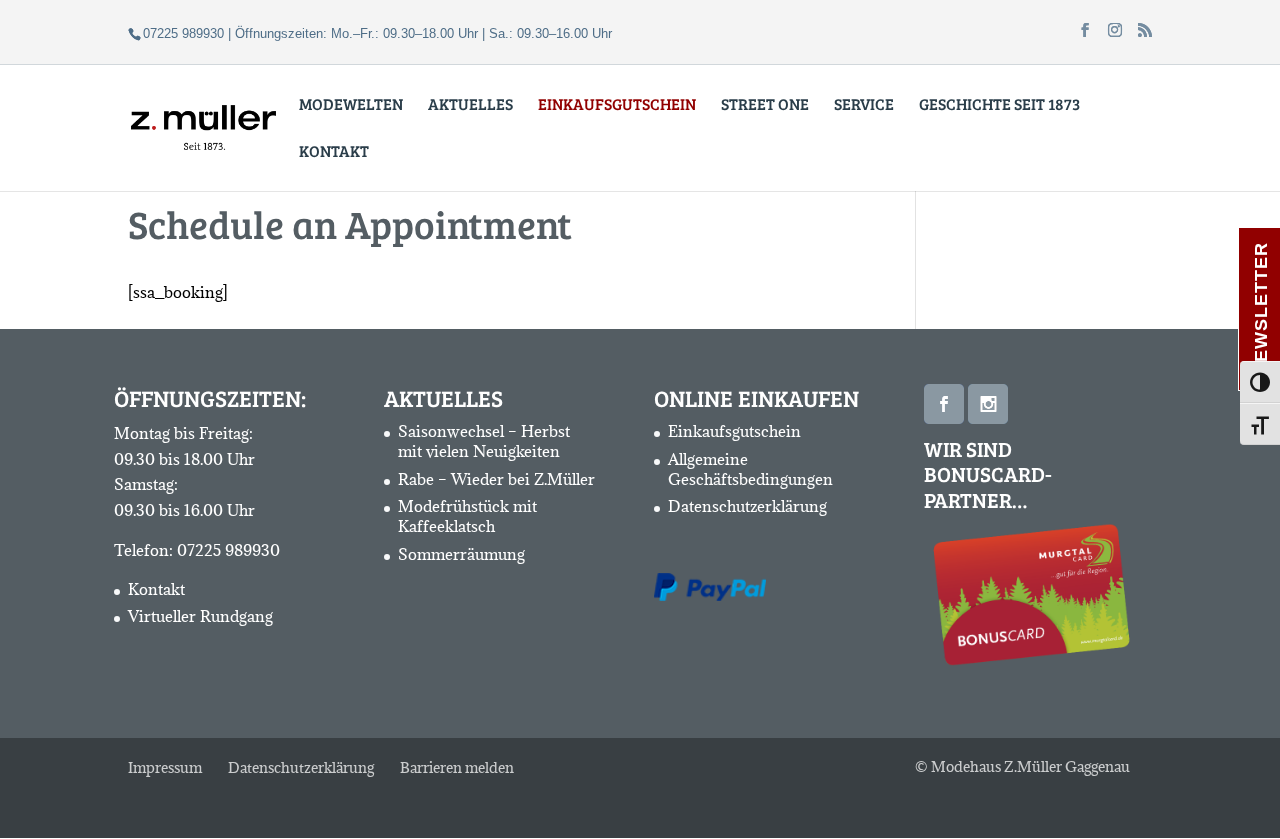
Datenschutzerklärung (747, 506)
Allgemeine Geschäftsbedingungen (750, 469)
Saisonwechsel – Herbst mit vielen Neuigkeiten (484, 441)
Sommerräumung (461, 554)
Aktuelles (470, 105)
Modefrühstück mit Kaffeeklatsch (467, 516)
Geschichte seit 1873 (999, 105)
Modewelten (351, 105)
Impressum (165, 767)
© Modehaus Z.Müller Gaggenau (1022, 766)
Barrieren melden (457, 767)
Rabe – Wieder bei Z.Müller (496, 479)
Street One (765, 105)
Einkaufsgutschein (734, 431)
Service (864, 105)
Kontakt (334, 152)
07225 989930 (228, 550)
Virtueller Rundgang (200, 616)
